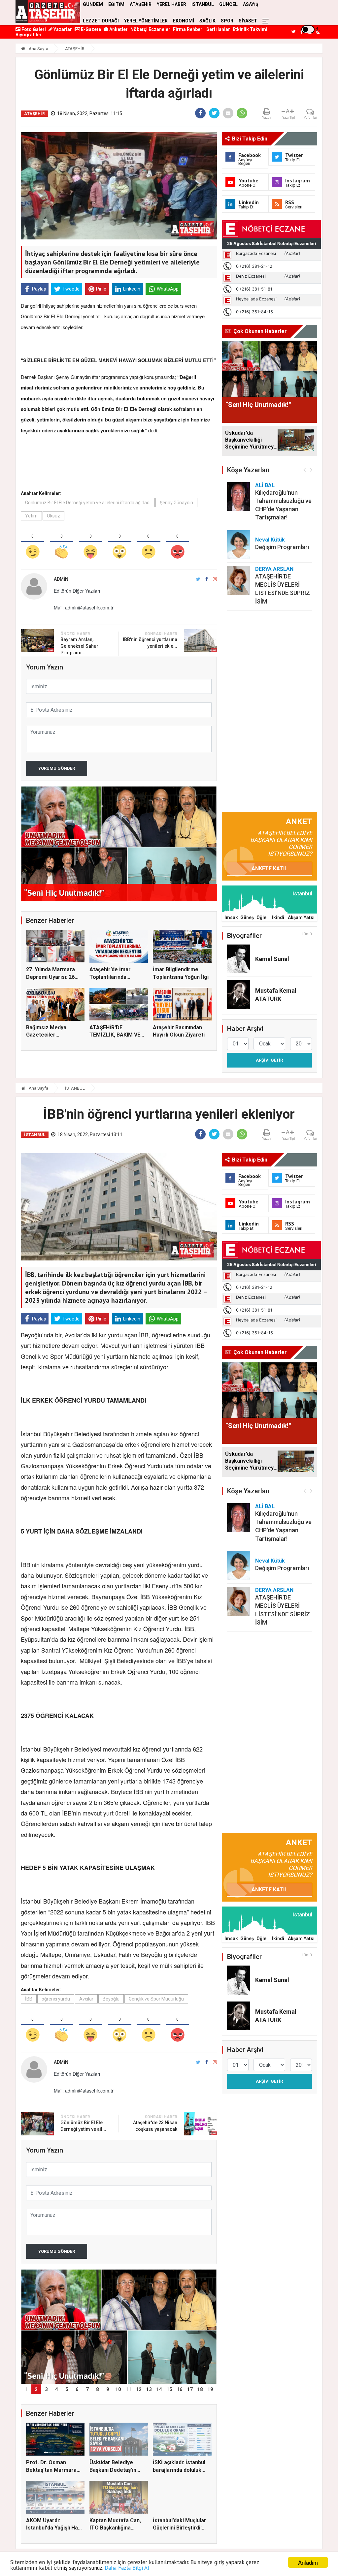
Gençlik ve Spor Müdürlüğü (156, 1999)
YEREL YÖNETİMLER (146, 21)
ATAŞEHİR (75, 49)
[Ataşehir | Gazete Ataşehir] (48, 12)
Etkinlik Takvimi (250, 29)
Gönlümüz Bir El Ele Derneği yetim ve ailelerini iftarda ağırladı (88, 503)
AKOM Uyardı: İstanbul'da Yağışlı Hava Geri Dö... (55, 2528)
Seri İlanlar (218, 29)
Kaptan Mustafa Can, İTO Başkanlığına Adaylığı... (115, 2528)
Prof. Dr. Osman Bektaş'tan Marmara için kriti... (51, 2470)
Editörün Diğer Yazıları (77, 591)
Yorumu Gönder (57, 768)
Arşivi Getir (269, 1060)
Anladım (308, 2562)
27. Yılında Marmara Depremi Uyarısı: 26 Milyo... (51, 977)
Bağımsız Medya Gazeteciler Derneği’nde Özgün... (52, 1035)
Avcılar (86, 1999)
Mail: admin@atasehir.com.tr (84, 607)
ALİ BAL (265, 485)
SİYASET (248, 21)
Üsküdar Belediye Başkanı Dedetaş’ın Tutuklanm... (113, 2470)
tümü (307, 934)
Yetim (31, 516)
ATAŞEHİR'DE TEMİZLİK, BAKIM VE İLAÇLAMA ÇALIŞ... (115, 1035)
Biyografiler (29, 35)
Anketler (118, 29)
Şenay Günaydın (176, 503)
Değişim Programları (282, 547)
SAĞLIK (207, 21)
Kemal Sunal (272, 959)
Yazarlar (62, 29)
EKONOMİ (184, 21)
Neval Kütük (270, 540)
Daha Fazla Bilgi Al (127, 2568)
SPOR (227, 21)
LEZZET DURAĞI (101, 21)
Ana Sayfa (38, 49)
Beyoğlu (111, 1999)
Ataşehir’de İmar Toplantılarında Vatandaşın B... (110, 977)
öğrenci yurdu (56, 1999)
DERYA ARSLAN (274, 569)
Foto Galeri (33, 29)
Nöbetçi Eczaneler (150, 29)
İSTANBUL (75, 1088)
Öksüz (53, 516)
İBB (29, 1999)
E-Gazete (90, 29)
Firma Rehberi (188, 29)
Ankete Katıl (270, 869)
